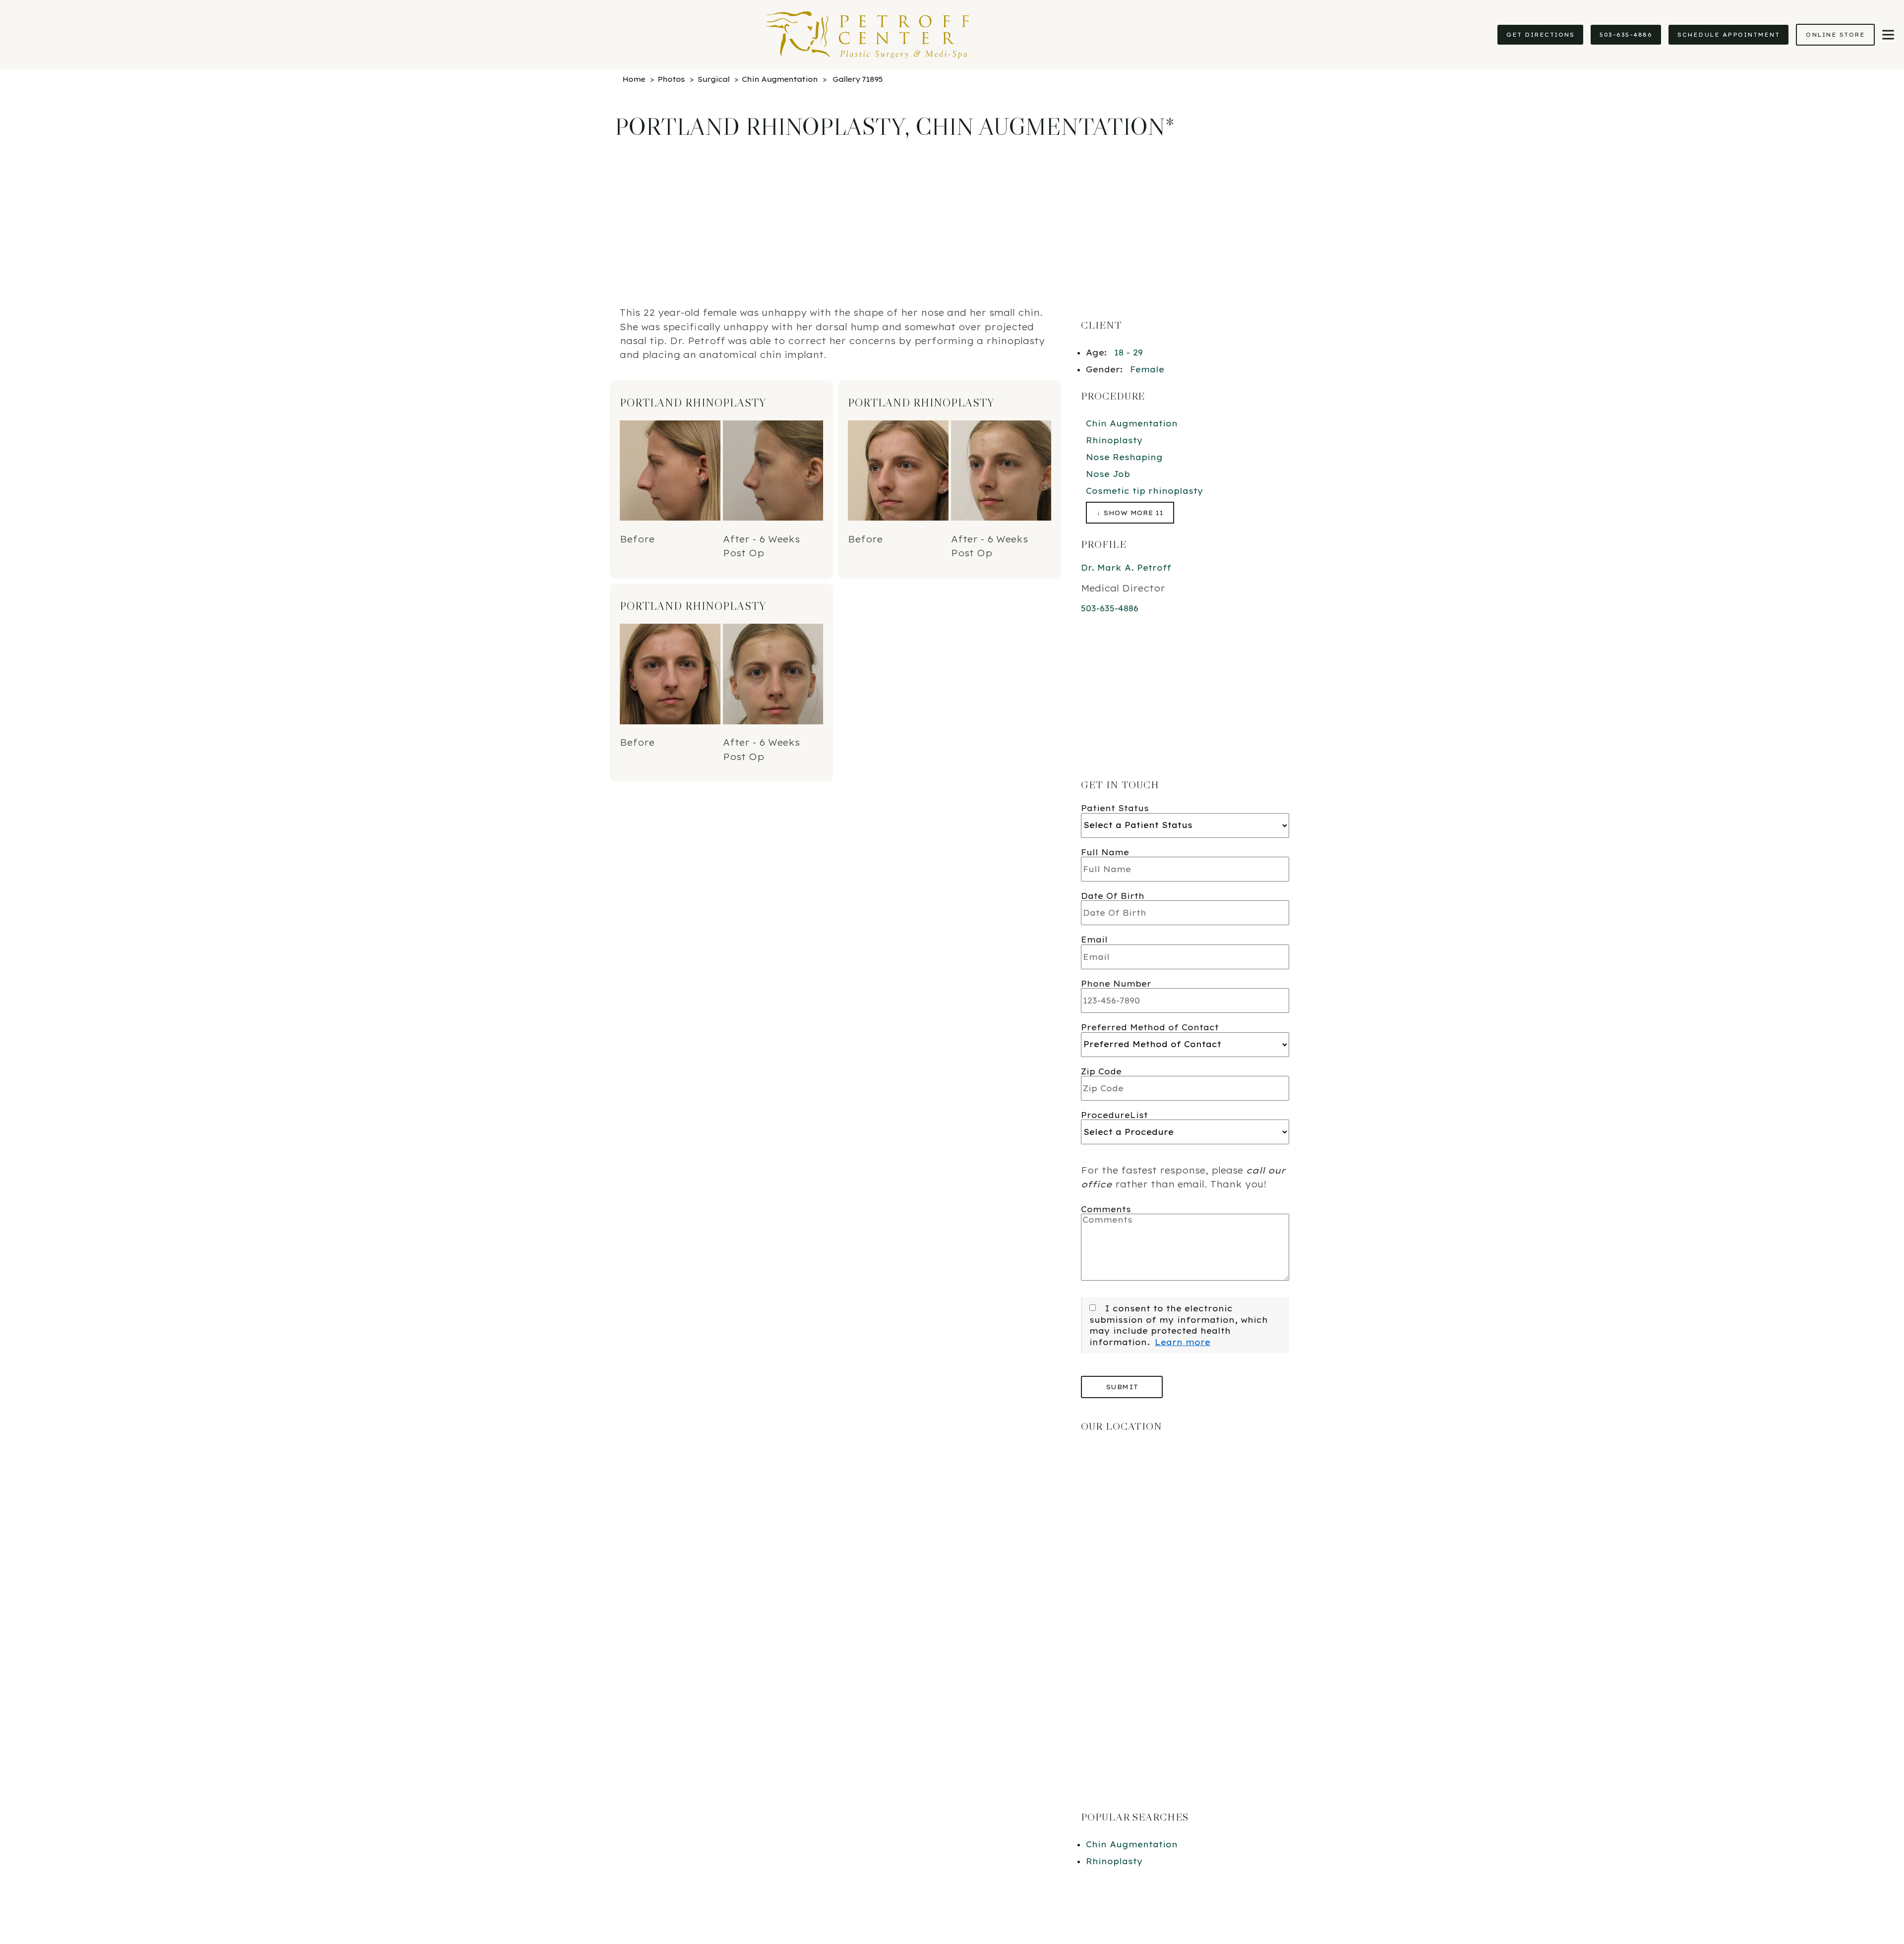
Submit (1122, 1387)
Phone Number (1116, 984)
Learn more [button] (1183, 1342)
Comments (1106, 1209)
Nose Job (1108, 474)
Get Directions (1540, 35)
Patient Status (1115, 808)
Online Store (1835, 35)
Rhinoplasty (1114, 440)
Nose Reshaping (1124, 457)
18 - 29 (1129, 353)
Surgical (713, 79)
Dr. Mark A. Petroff (1126, 568)
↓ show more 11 (1130, 513)
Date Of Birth (1113, 896)
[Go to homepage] (744, 35)
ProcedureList (1114, 1115)
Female (1147, 369)
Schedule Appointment (1728, 35)
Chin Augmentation (780, 79)
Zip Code (1101, 1071)
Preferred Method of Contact (1150, 1027)
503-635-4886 (1626, 35)
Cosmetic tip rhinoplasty (1145, 491)
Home (634, 79)
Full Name (1105, 852)
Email (1094, 940)
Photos (671, 79)
